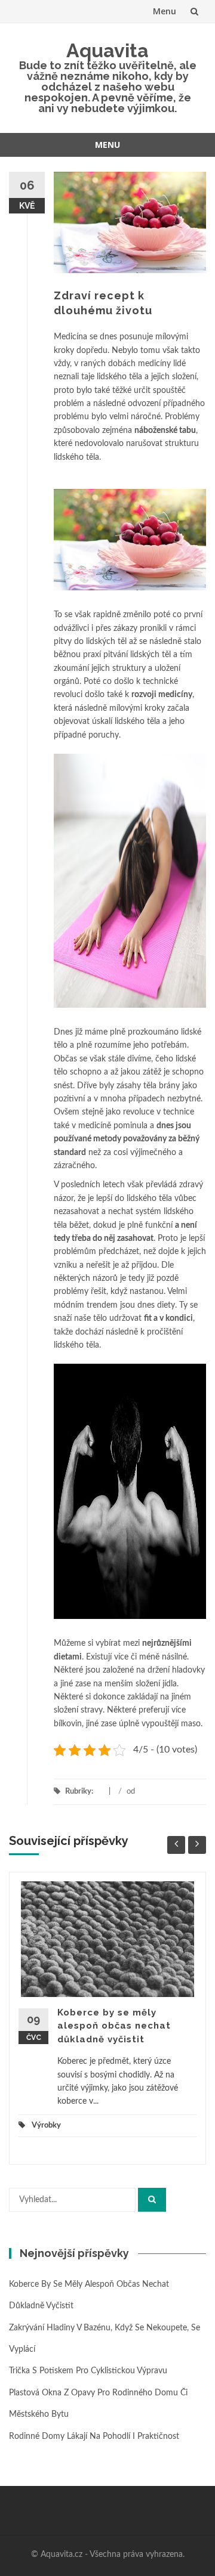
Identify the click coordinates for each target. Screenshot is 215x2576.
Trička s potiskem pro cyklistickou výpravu (88, 2371)
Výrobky (46, 2125)
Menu (165, 11)
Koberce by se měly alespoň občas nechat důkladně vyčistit (114, 2026)
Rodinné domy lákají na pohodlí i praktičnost (94, 2436)
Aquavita (107, 50)
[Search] (152, 2200)
